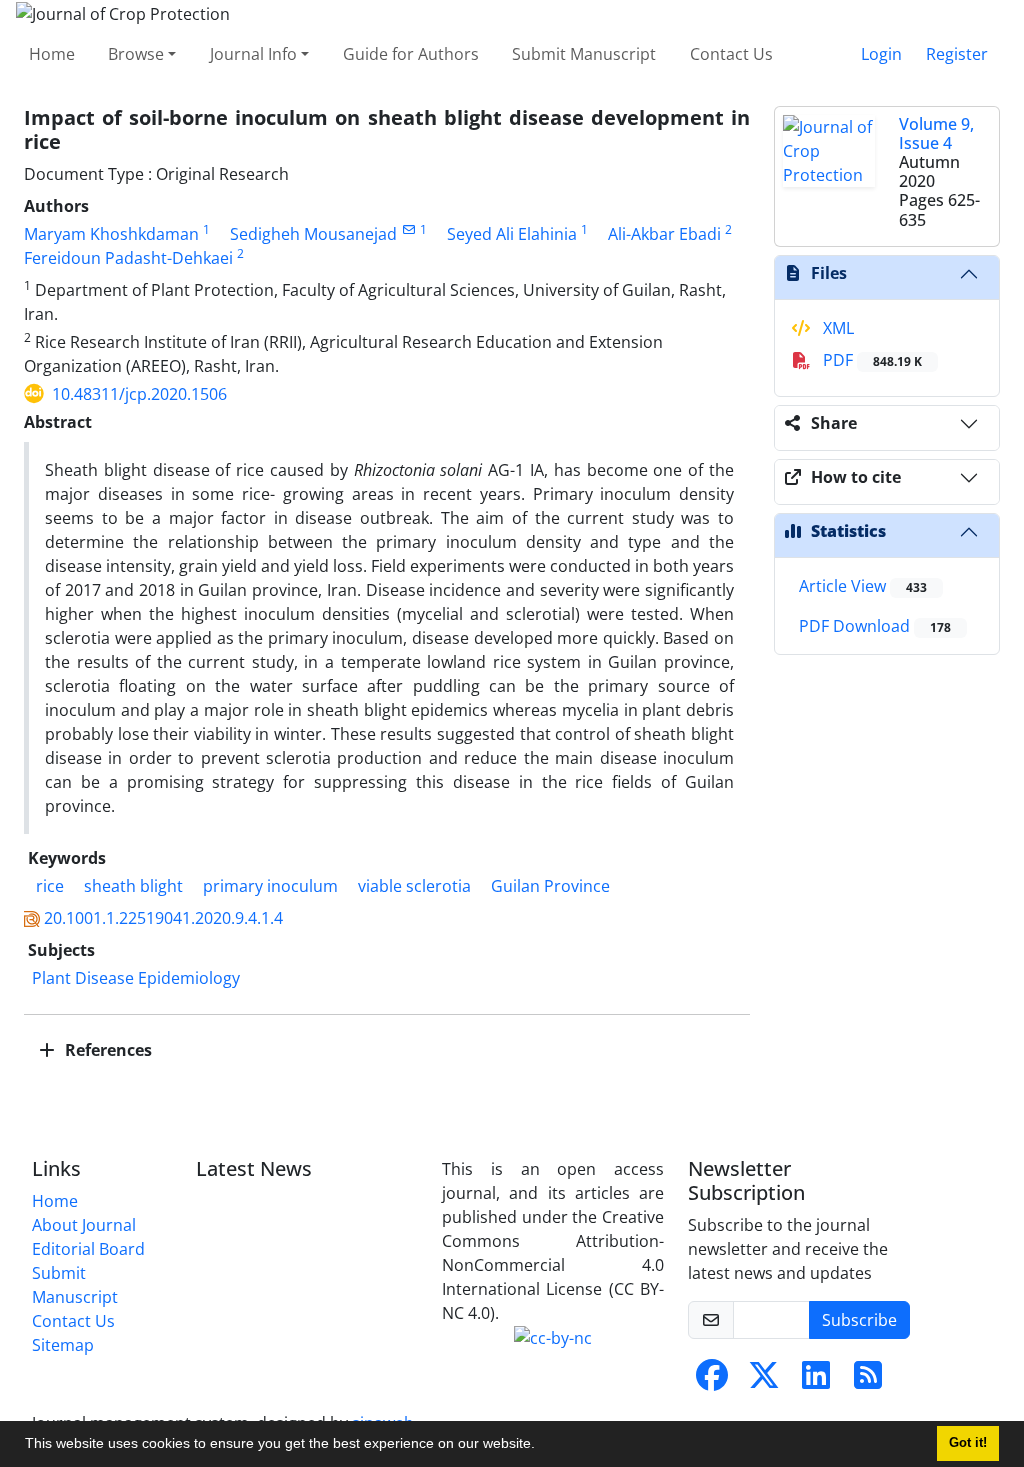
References (106, 1050)
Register (957, 54)
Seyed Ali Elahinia (512, 234)
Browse (136, 54)
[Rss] (868, 1381)
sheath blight (133, 886)
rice (48, 886)
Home (52, 54)
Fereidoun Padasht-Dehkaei (128, 258)
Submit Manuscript (584, 54)
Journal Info (253, 54)
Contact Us (731, 54)
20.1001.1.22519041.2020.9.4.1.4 (163, 918)
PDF (870, 360)
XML (836, 328)
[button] (542, 1446)
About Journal (84, 1225)
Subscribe (859, 1320)
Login (881, 54)
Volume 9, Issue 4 (936, 133)
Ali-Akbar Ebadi (664, 234)
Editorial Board (88, 1249)
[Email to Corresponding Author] (408, 229)
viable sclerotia (414, 886)
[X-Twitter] (764, 1381)
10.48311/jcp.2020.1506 (139, 394)
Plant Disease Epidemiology (136, 978)
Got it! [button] (968, 1443)
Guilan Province (550, 886)
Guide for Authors (411, 54)
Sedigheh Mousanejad (313, 234)
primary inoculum (270, 886)
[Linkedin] (816, 1381)
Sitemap (63, 1345)
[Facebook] (712, 1381)
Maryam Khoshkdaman (111, 234)
